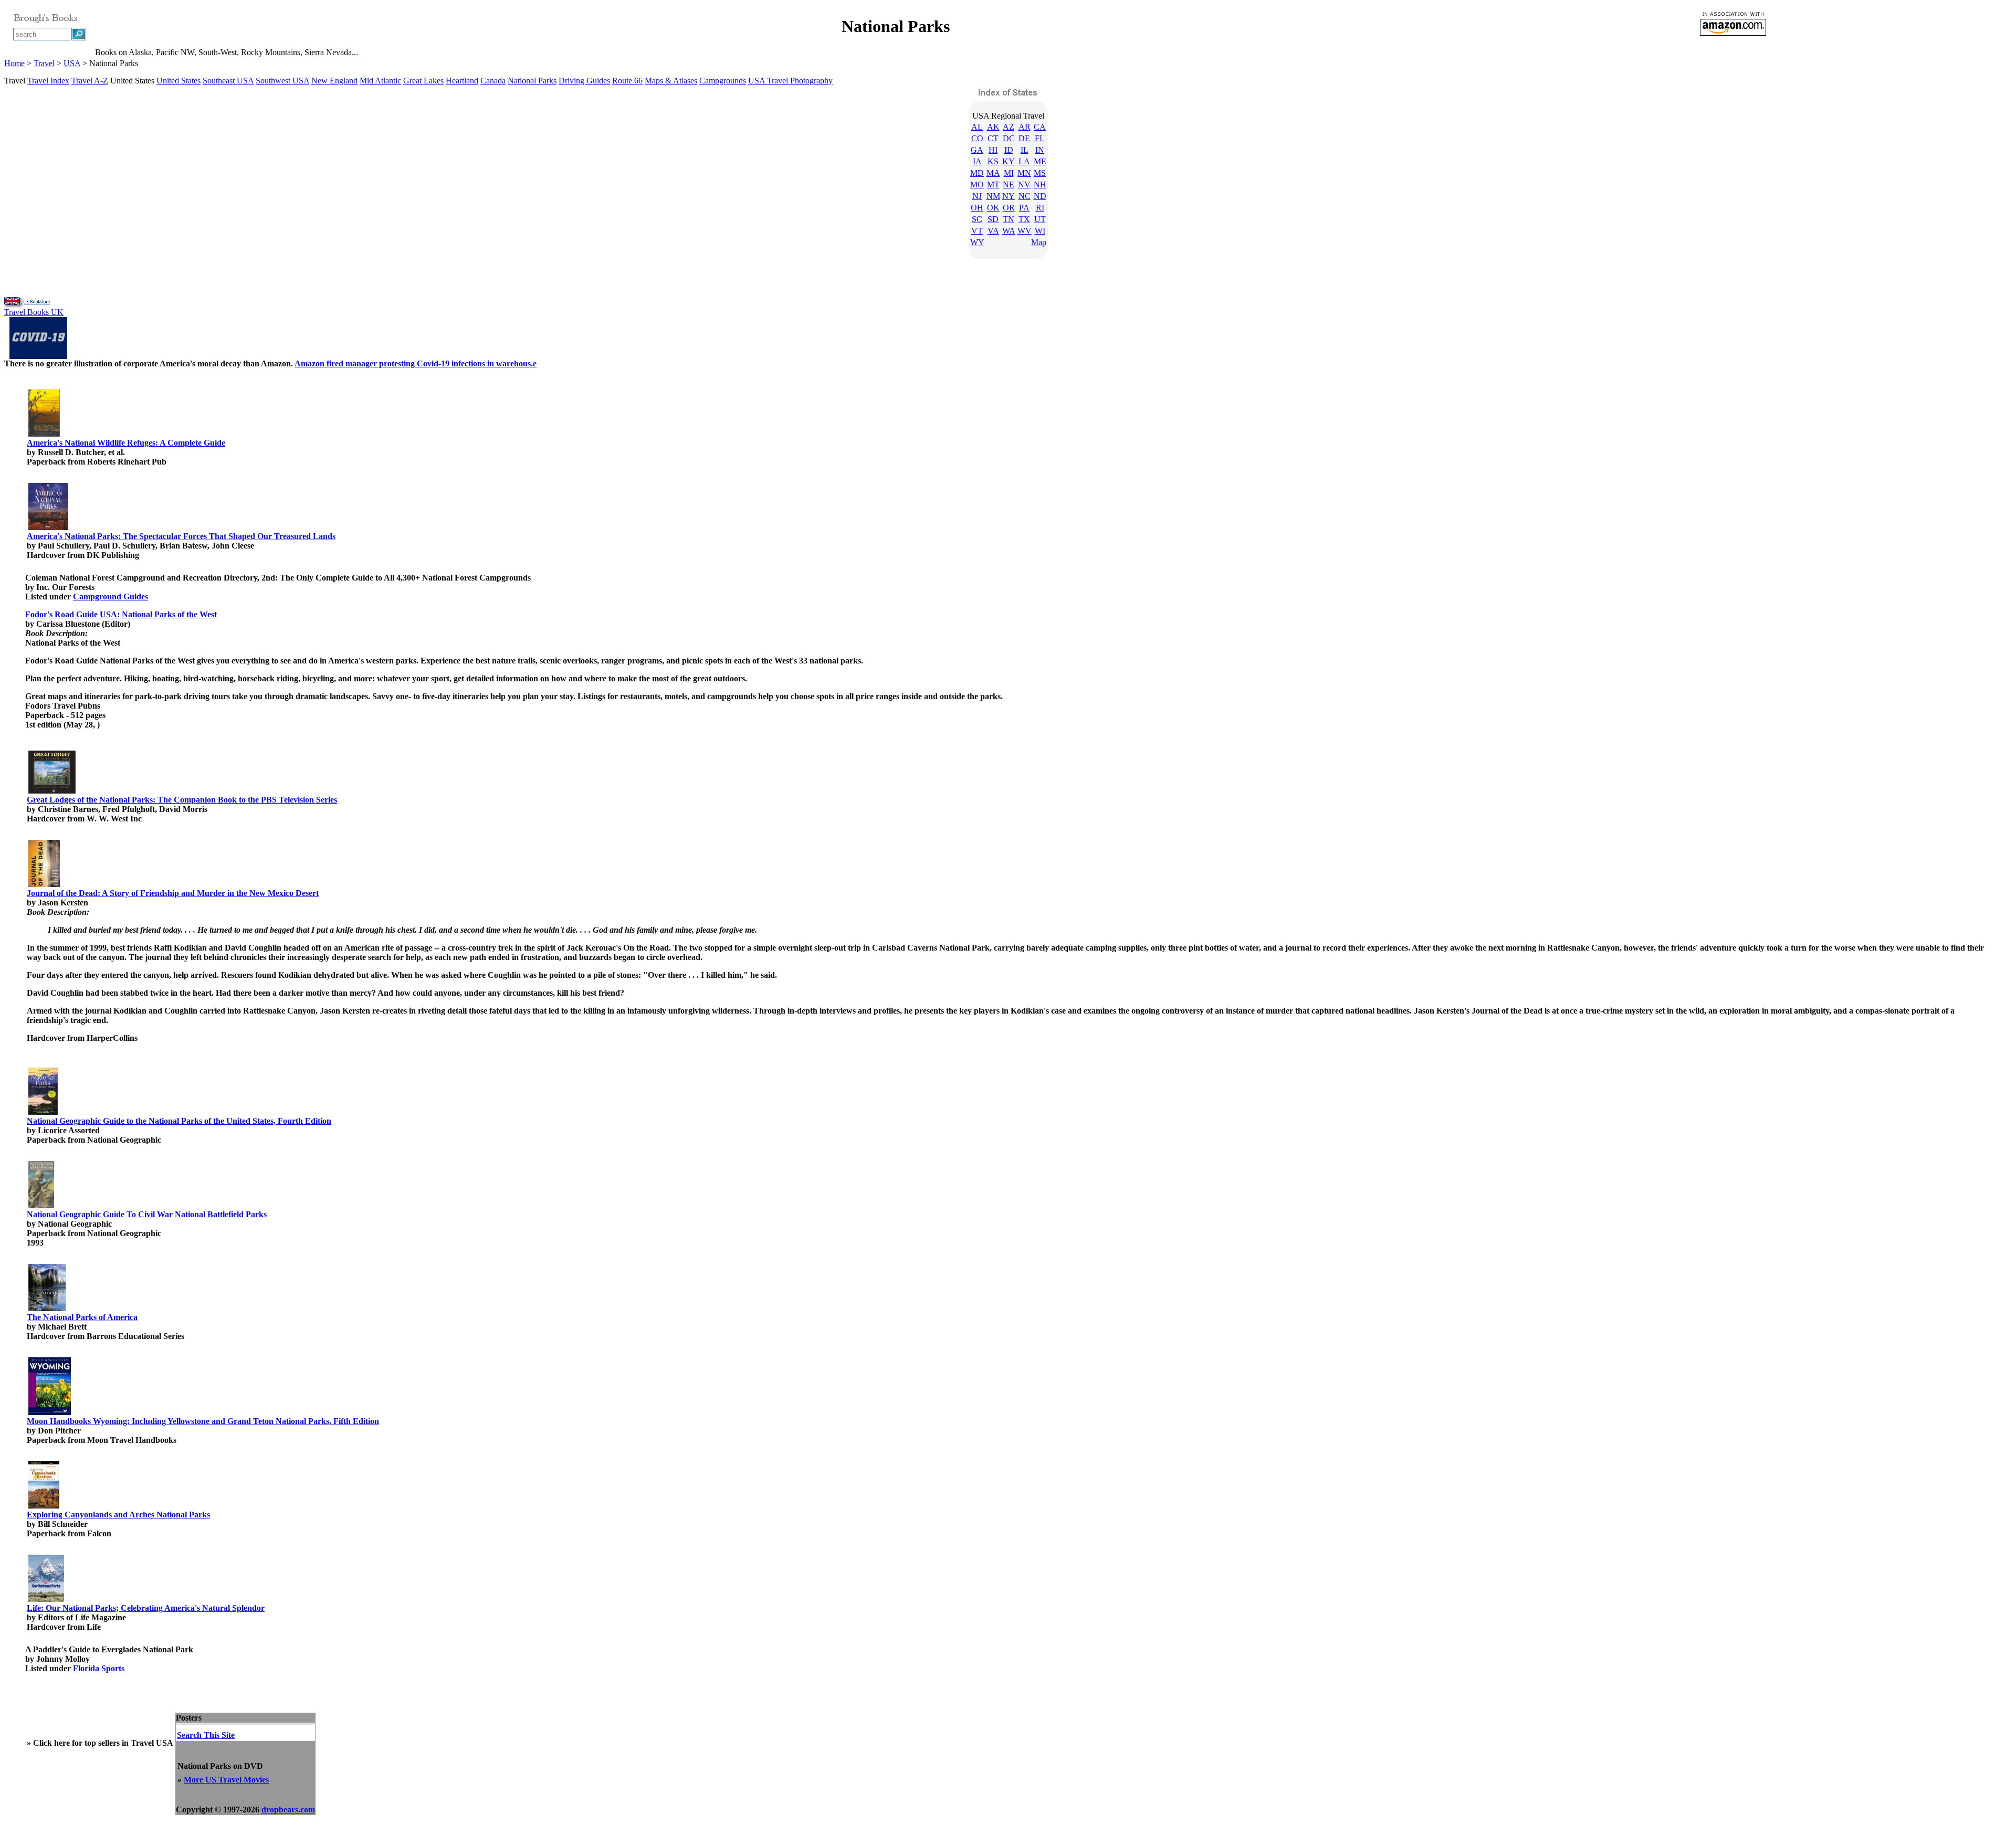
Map (1039, 242)
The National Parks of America (82, 1317)
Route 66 (627, 81)
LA (1024, 161)
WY (977, 242)
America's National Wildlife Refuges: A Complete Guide (126, 443)
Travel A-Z (90, 81)
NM (993, 196)
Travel (44, 63)
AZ (1009, 127)
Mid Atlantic (380, 81)
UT (1040, 219)
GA (977, 150)
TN (1009, 219)
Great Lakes (423, 81)
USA (72, 63)
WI (1040, 231)
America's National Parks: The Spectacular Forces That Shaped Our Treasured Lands (181, 536)
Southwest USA (282, 81)
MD (977, 173)
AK (993, 127)
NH (1040, 184)
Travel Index (48, 81)
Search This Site (206, 1735)
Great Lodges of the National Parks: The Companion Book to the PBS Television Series (182, 800)
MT (993, 184)
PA (1024, 208)
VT (977, 231)
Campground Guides (111, 597)
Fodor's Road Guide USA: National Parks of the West (121, 614)
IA (977, 161)
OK (993, 208)
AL (977, 127)
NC (1025, 196)
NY (1009, 196)
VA (993, 231)
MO (977, 184)
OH (977, 208)
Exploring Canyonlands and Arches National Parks (118, 1515)
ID (1009, 150)
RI (1040, 208)
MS (1040, 173)
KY (1009, 161)
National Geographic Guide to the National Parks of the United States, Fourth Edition (179, 1121)
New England (334, 81)
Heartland (462, 81)
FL (1040, 138)
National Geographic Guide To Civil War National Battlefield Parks (147, 1214)
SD (993, 219)
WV (1025, 231)
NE (1009, 184)
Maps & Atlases (671, 81)
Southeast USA (228, 81)
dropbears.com (288, 1810)
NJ (977, 196)
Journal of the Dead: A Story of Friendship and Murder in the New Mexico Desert (173, 893)
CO (977, 138)
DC (1009, 138)
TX (1024, 219)
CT (993, 138)
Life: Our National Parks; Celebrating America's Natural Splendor (146, 1608)
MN (1024, 173)
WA (1009, 231)
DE (1024, 138)
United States (178, 81)
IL (1025, 150)
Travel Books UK (34, 312)
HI (993, 150)
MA (993, 173)
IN (1040, 150)
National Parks (532, 81)
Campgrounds (723, 81)
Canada (493, 81)
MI (1009, 173)
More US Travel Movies (226, 1780)
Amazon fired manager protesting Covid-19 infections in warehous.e (416, 363)
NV (1024, 184)
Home (14, 63)
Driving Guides (584, 81)
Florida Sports (99, 1668)
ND (1040, 196)
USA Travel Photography (790, 81)
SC (977, 219)
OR (1009, 208)
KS (993, 161)
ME (1040, 161)
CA (1040, 127)
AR (1025, 127)
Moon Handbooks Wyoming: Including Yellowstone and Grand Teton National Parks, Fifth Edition (203, 1421)
